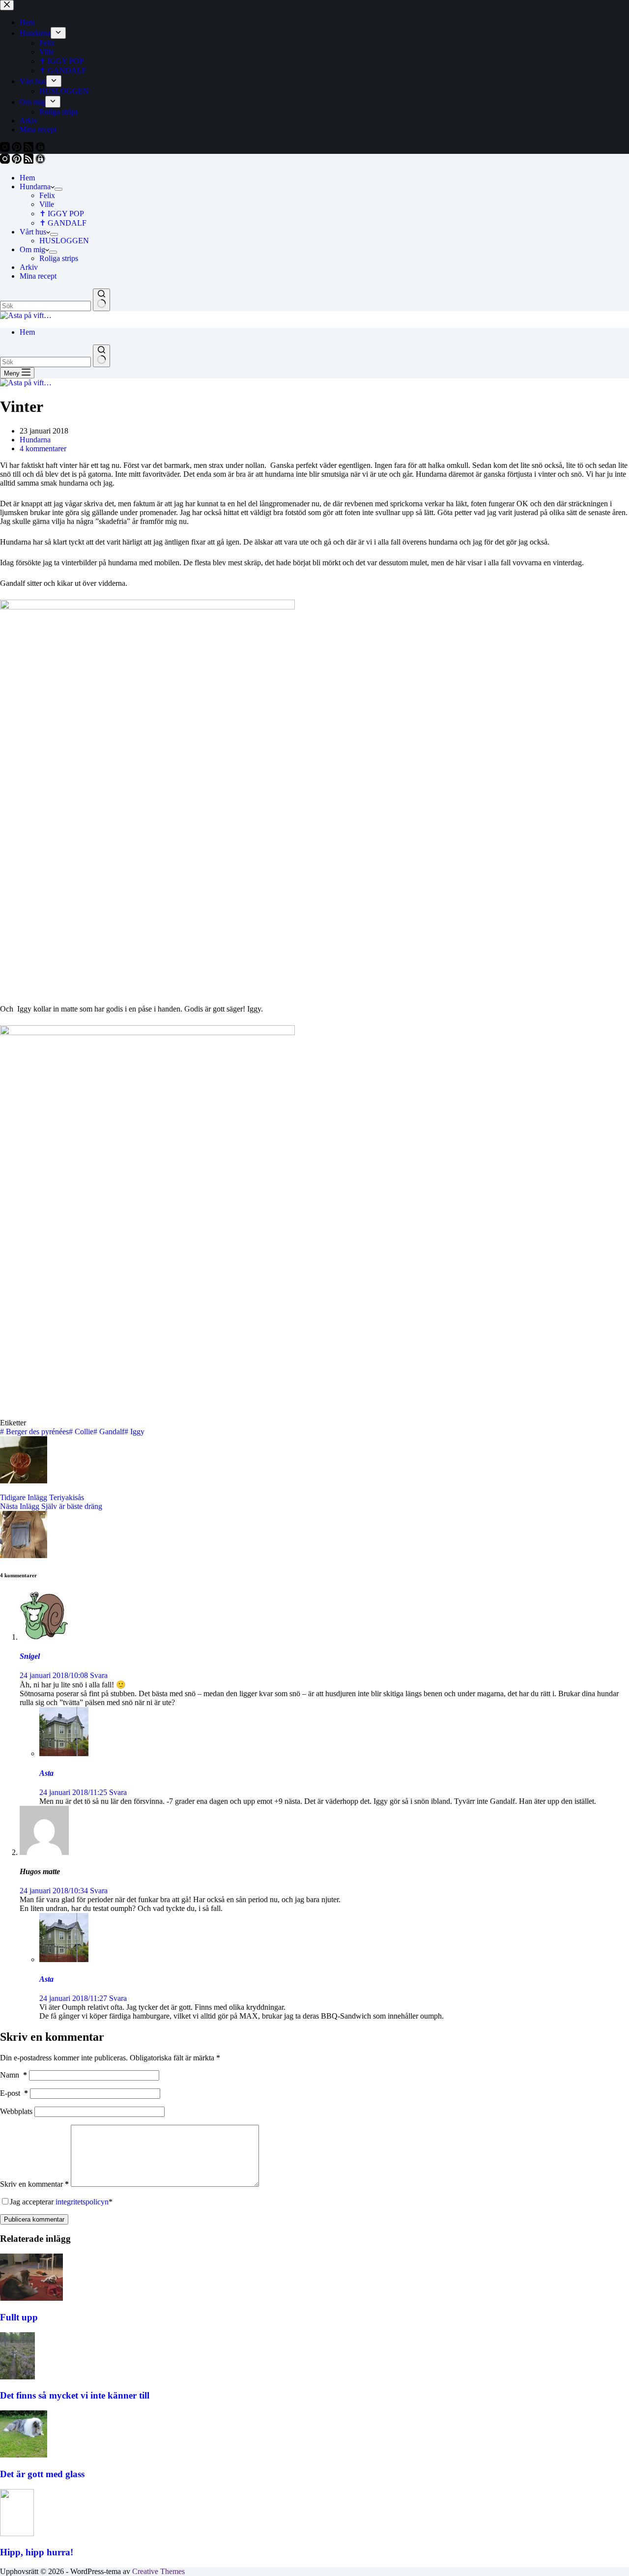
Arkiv (29, 267)
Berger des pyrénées (34, 1432)
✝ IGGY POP (62, 214)
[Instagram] (6, 161)
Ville (47, 204)
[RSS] (29, 161)
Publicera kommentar (34, 2219)
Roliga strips (59, 258)
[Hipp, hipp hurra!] (17, 2533)
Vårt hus (33, 232)
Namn (14, 2075)
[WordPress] (40, 161)
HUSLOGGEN (64, 241)
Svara (99, 1675)
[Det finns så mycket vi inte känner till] (17, 2377)
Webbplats (16, 2111)
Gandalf (109, 1432)
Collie (81, 1432)
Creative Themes (158, 2571)
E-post (14, 2093)
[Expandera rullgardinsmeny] (58, 189)
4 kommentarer (43, 449)
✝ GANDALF (63, 223)
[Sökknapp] (101, 300)
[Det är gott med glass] (24, 2455)
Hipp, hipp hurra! (37, 2552)
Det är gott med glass (42, 2474)
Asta (46, 1773)
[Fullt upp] (31, 2298)
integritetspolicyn (82, 2202)
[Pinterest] (18, 161)
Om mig (32, 249)
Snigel (30, 1656)
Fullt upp (19, 2317)
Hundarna (35, 187)
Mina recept (38, 276)
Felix (47, 195)
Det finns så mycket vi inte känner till (75, 2395)
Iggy (134, 1432)
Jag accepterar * (61, 2202)
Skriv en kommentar (34, 2184)
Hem (27, 178)
